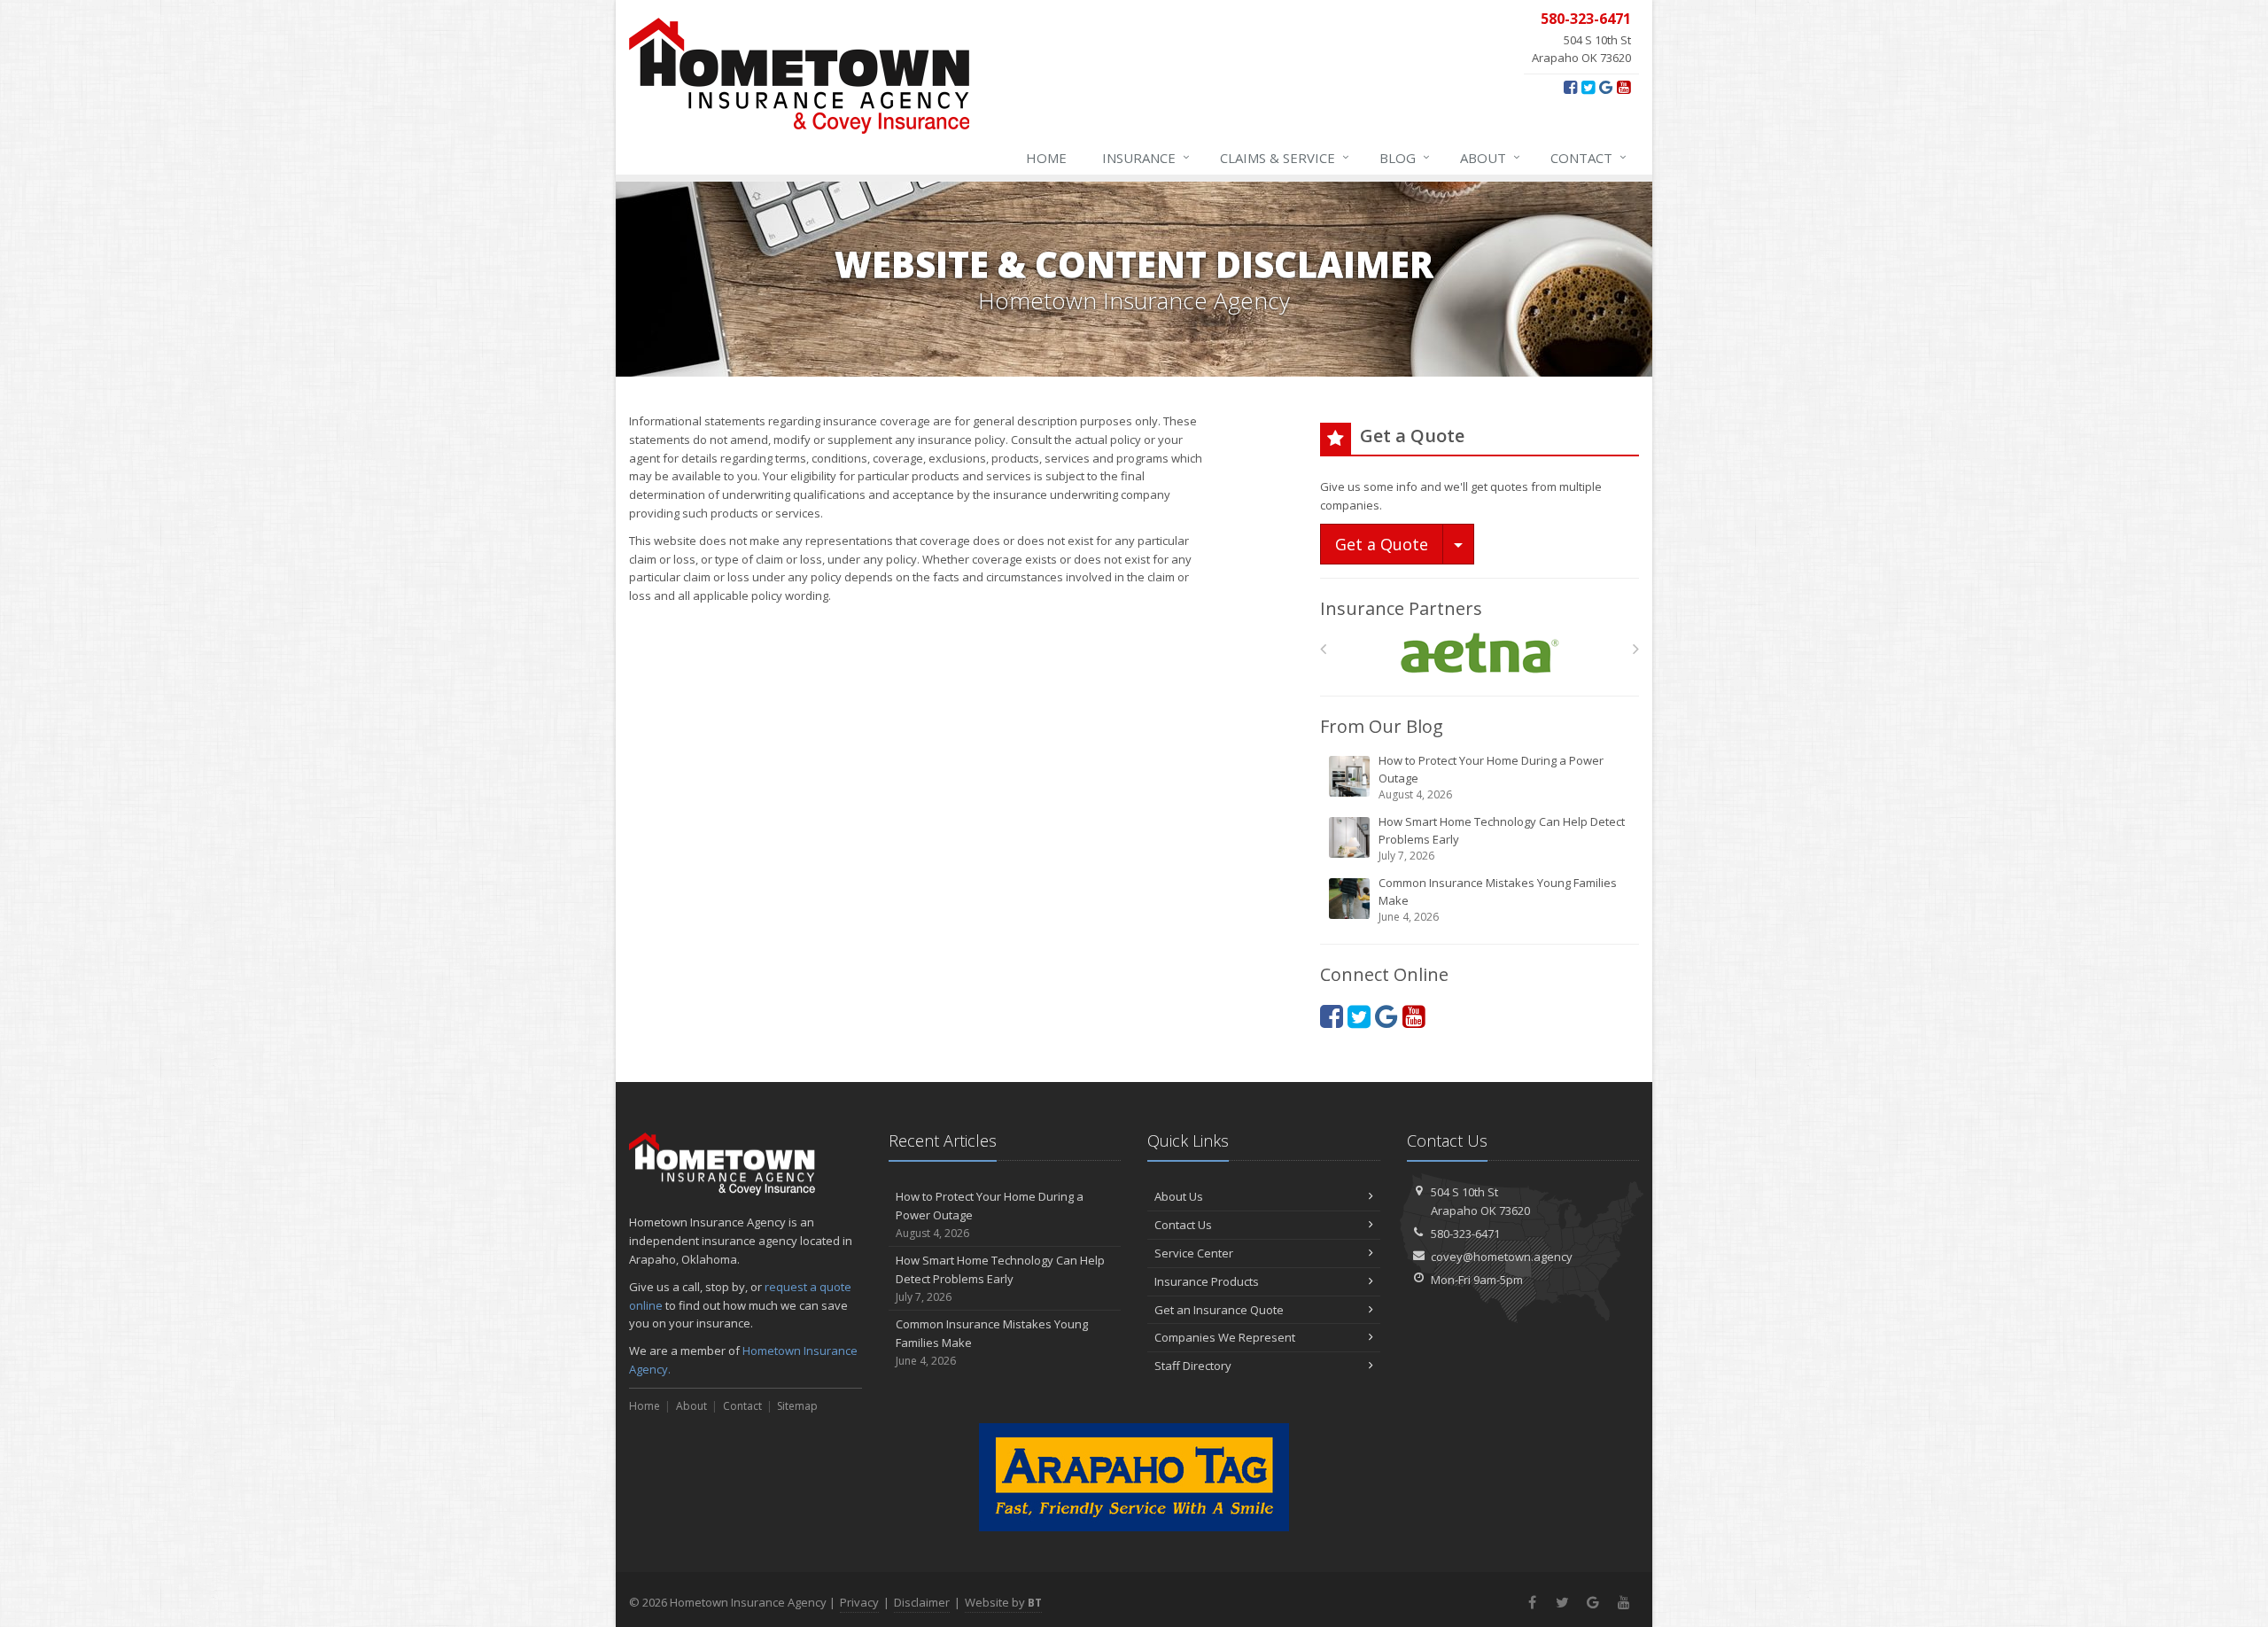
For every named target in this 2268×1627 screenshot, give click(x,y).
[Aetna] (1480, 654)
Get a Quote (1382, 544)
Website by (1003, 1602)
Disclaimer (922, 1602)
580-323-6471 (1465, 1234)
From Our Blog (1382, 726)
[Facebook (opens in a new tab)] (1570, 87)
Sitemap (797, 1406)
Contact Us (1183, 1225)
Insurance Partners (1401, 608)
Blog (1405, 157)
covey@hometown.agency (1502, 1257)
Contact (1588, 157)
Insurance (1146, 157)
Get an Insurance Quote (1219, 1310)
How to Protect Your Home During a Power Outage (1491, 777)
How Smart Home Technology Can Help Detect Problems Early (1502, 838)
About (1490, 157)
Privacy (859, 1602)
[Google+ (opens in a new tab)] (1606, 87)
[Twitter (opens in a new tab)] (1588, 87)
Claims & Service (1285, 157)
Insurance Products (1207, 1281)
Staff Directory (1193, 1366)
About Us (1179, 1196)
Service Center (1194, 1253)
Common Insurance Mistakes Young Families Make (1498, 899)
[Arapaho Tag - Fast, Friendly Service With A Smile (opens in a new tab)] (1134, 1477)
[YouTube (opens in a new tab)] (1623, 87)
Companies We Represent (1225, 1337)
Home (1046, 158)
